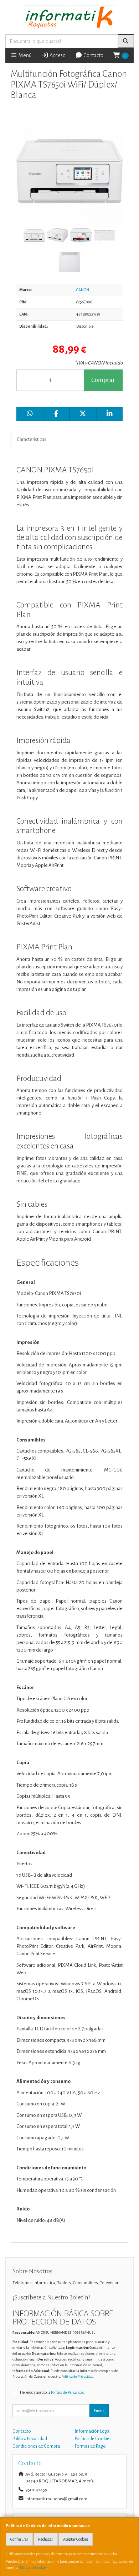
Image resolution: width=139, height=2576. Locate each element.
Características (32, 439)
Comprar (103, 380)
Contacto (93, 55)
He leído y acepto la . (53, 2392)
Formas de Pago (90, 2446)
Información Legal (93, 2431)
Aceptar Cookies (76, 2539)
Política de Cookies (33, 2567)
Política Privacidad (30, 2439)
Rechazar (46, 2539)
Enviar (99, 2411)
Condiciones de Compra (36, 2446)
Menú (24, 55)
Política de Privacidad (77, 2376)
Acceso (57, 55)
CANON (83, 290)
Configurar (19, 2539)
